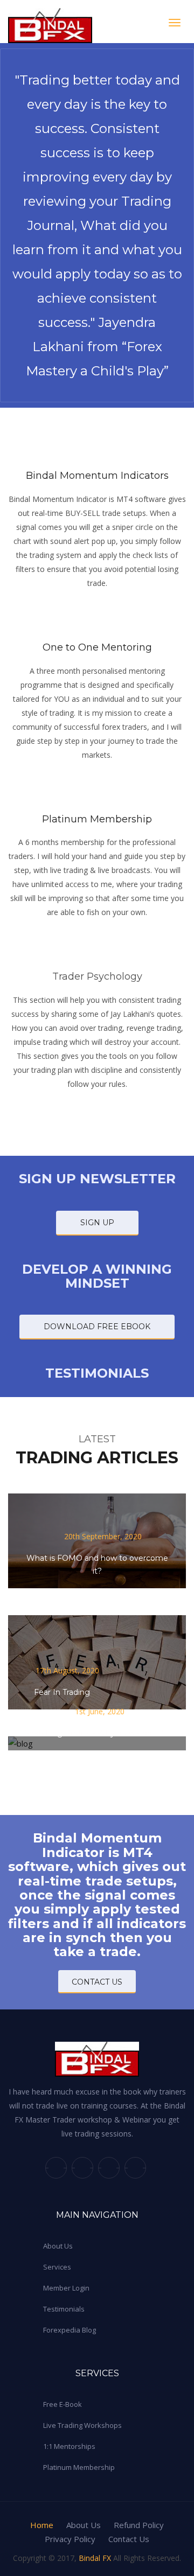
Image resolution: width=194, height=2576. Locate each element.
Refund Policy (139, 2525)
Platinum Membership (97, 819)
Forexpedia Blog (70, 2330)
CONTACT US (97, 1982)
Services (57, 2267)
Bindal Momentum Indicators (97, 476)
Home (42, 2525)
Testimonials (64, 2309)
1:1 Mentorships (69, 2446)
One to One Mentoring (97, 647)
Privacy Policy (70, 2539)
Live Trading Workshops (82, 2425)
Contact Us (129, 2539)
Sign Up (97, 1223)
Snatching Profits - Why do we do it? (94, 1733)
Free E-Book (63, 2404)
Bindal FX (95, 2558)
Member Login (66, 2288)
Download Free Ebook (97, 1327)
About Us (58, 2246)
